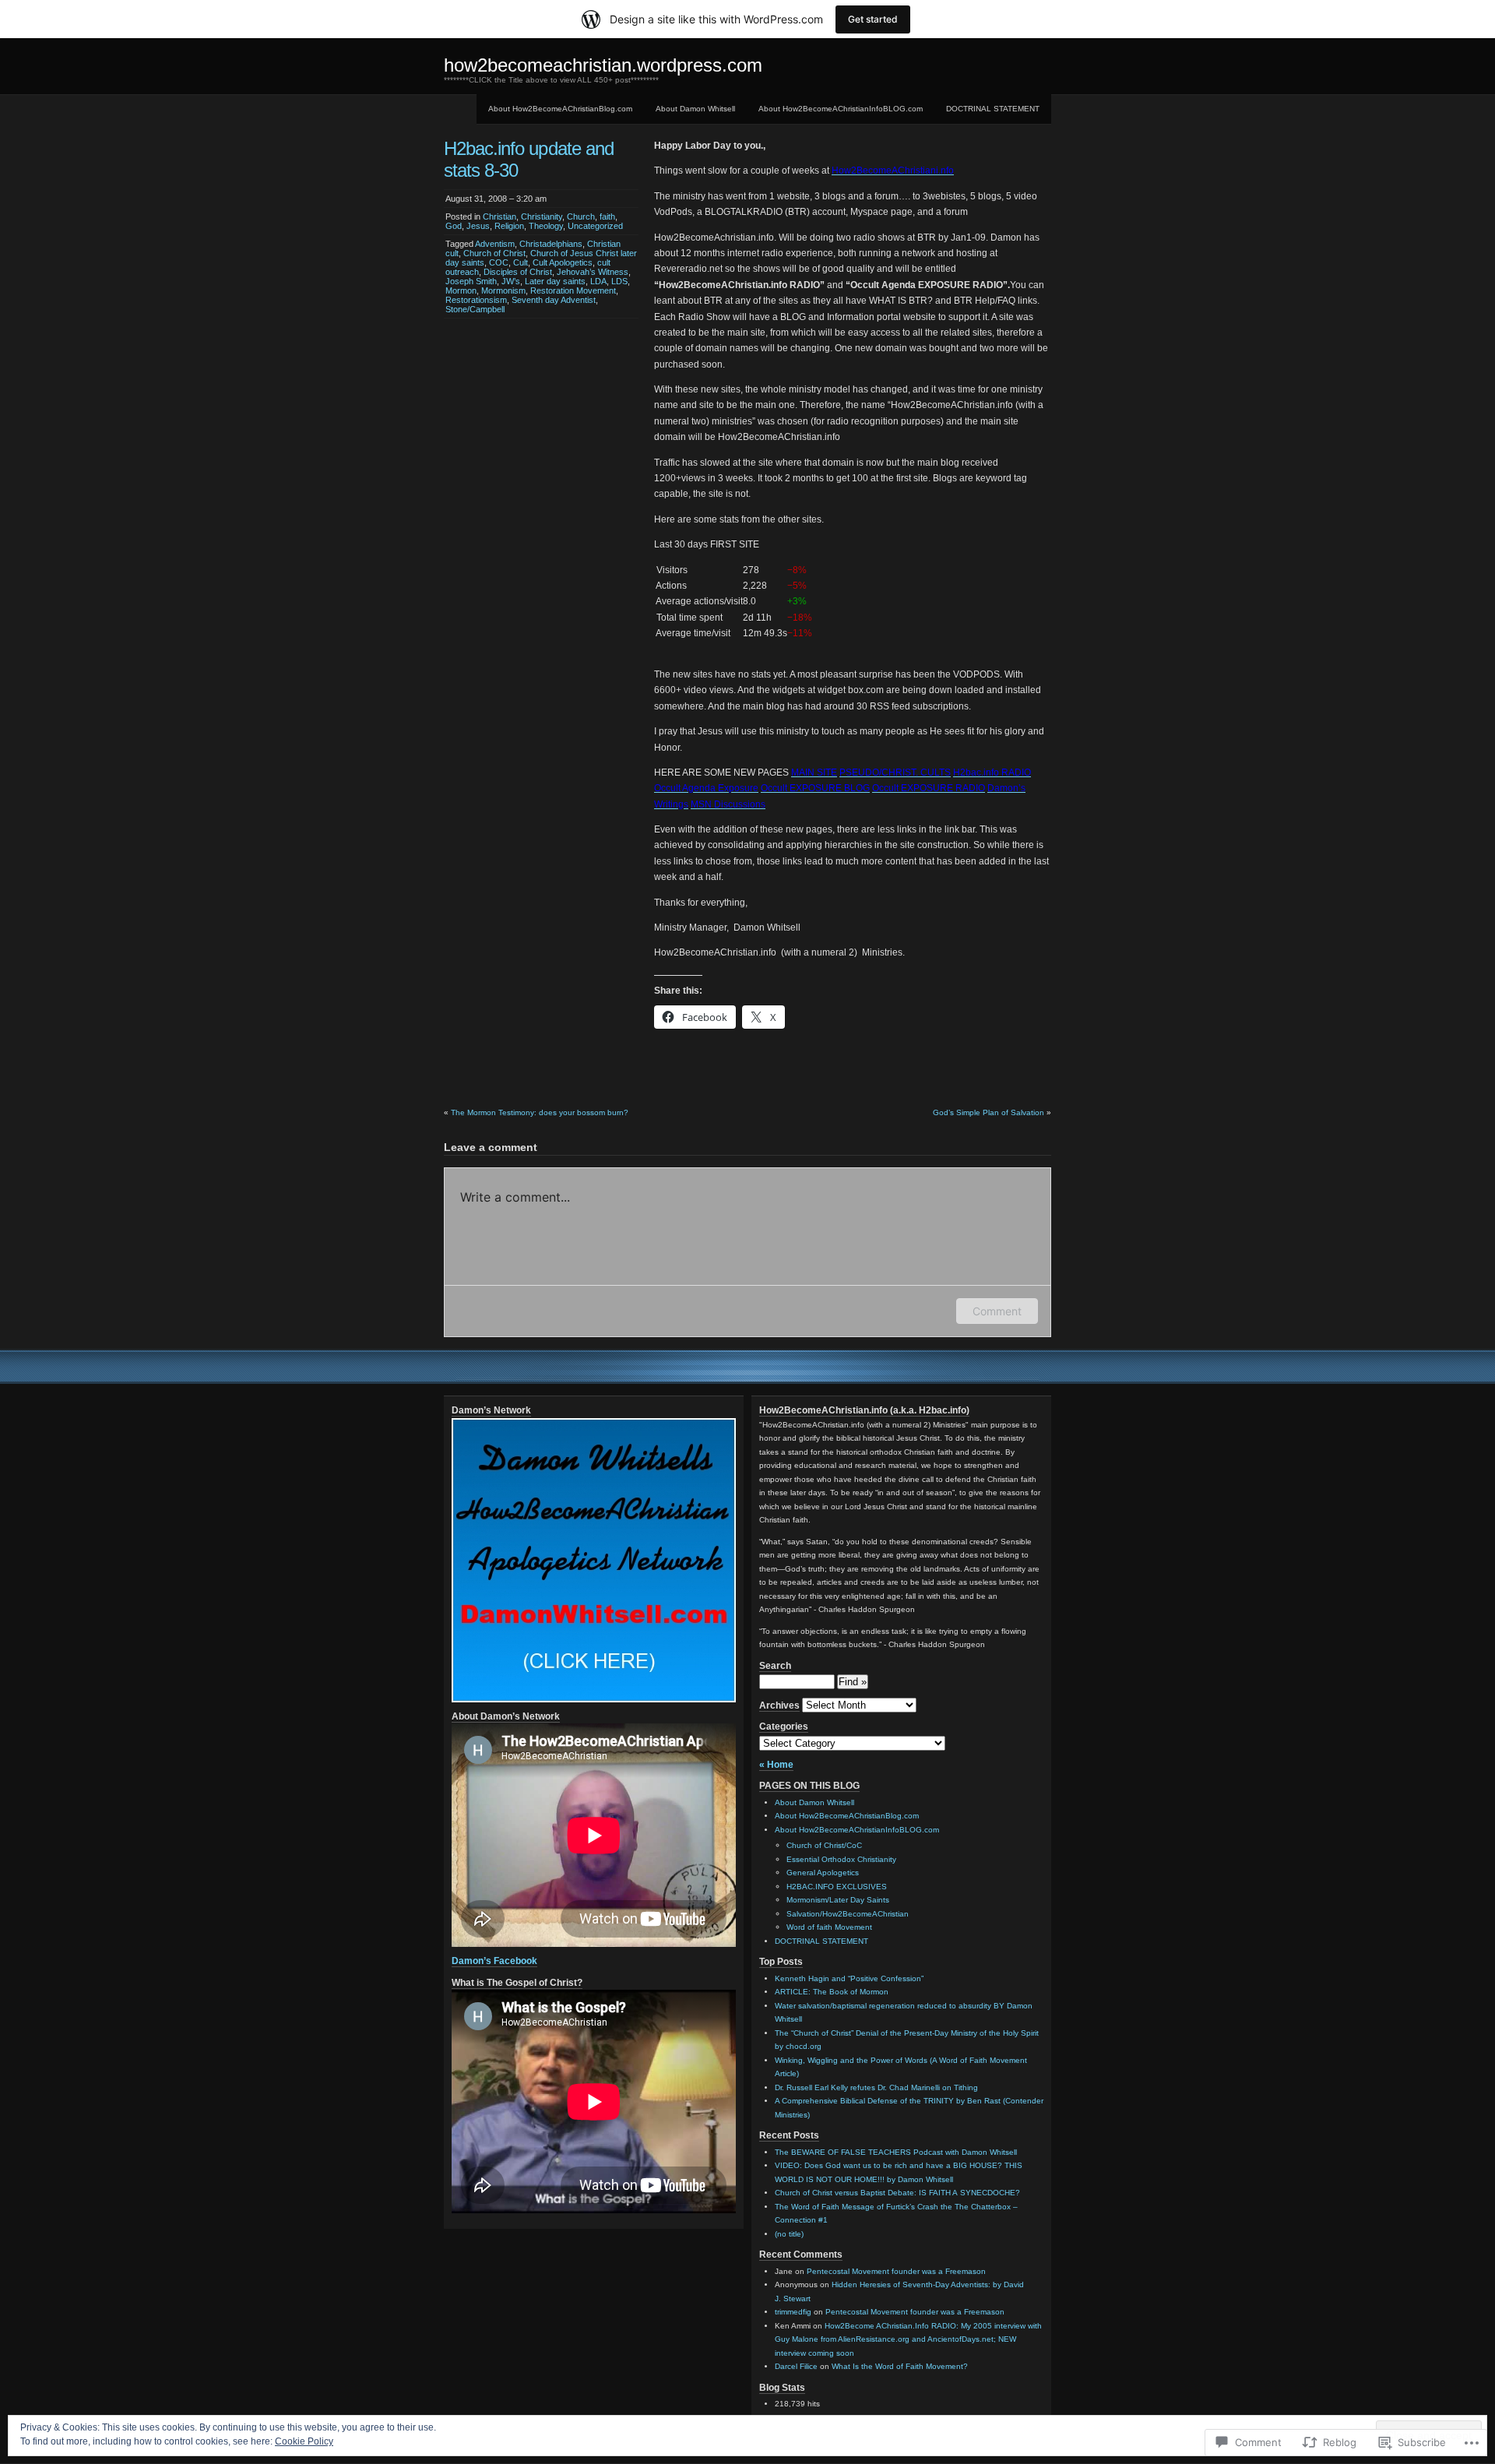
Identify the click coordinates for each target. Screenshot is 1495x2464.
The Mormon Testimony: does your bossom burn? (540, 1112)
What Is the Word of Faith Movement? (900, 2366)
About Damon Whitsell (695, 109)
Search (775, 1666)
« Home (776, 1765)
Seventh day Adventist (554, 300)
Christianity (542, 216)
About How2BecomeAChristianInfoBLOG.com (841, 109)
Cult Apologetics (563, 262)
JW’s (511, 281)
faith (607, 216)
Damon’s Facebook (494, 1961)
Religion (509, 226)
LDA (598, 281)
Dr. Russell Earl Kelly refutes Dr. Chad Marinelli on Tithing (876, 2087)
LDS (619, 281)
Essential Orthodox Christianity (841, 1859)
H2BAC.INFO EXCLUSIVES (837, 1887)
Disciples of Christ (518, 272)
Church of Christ (494, 253)
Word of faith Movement (829, 1927)
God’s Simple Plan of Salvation (988, 1112)
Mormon (461, 290)
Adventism (495, 244)
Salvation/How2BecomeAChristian (848, 1914)
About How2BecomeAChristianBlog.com (560, 109)
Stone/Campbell (475, 309)
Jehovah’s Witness (593, 272)
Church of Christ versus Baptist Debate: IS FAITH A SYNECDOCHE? (897, 2193)
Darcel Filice (796, 2366)
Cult (521, 262)
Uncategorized (595, 226)
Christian (500, 216)
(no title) (789, 2234)
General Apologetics (823, 1873)
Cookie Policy (304, 2441)
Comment (997, 1311)
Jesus (478, 226)
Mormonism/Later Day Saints (838, 1900)
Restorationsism (476, 300)
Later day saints (555, 281)
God (454, 226)
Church (581, 216)
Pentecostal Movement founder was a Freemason (896, 2271)
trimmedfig (793, 2312)
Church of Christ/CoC (824, 1845)
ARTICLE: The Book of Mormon (832, 1992)
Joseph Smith (471, 281)
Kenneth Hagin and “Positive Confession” (849, 1978)
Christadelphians (551, 244)
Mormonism (503, 290)
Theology (546, 226)
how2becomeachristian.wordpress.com (603, 65)
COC (499, 262)
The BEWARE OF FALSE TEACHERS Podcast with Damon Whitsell (896, 2152)
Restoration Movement (573, 290)
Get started (873, 19)
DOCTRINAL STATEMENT (993, 109)
